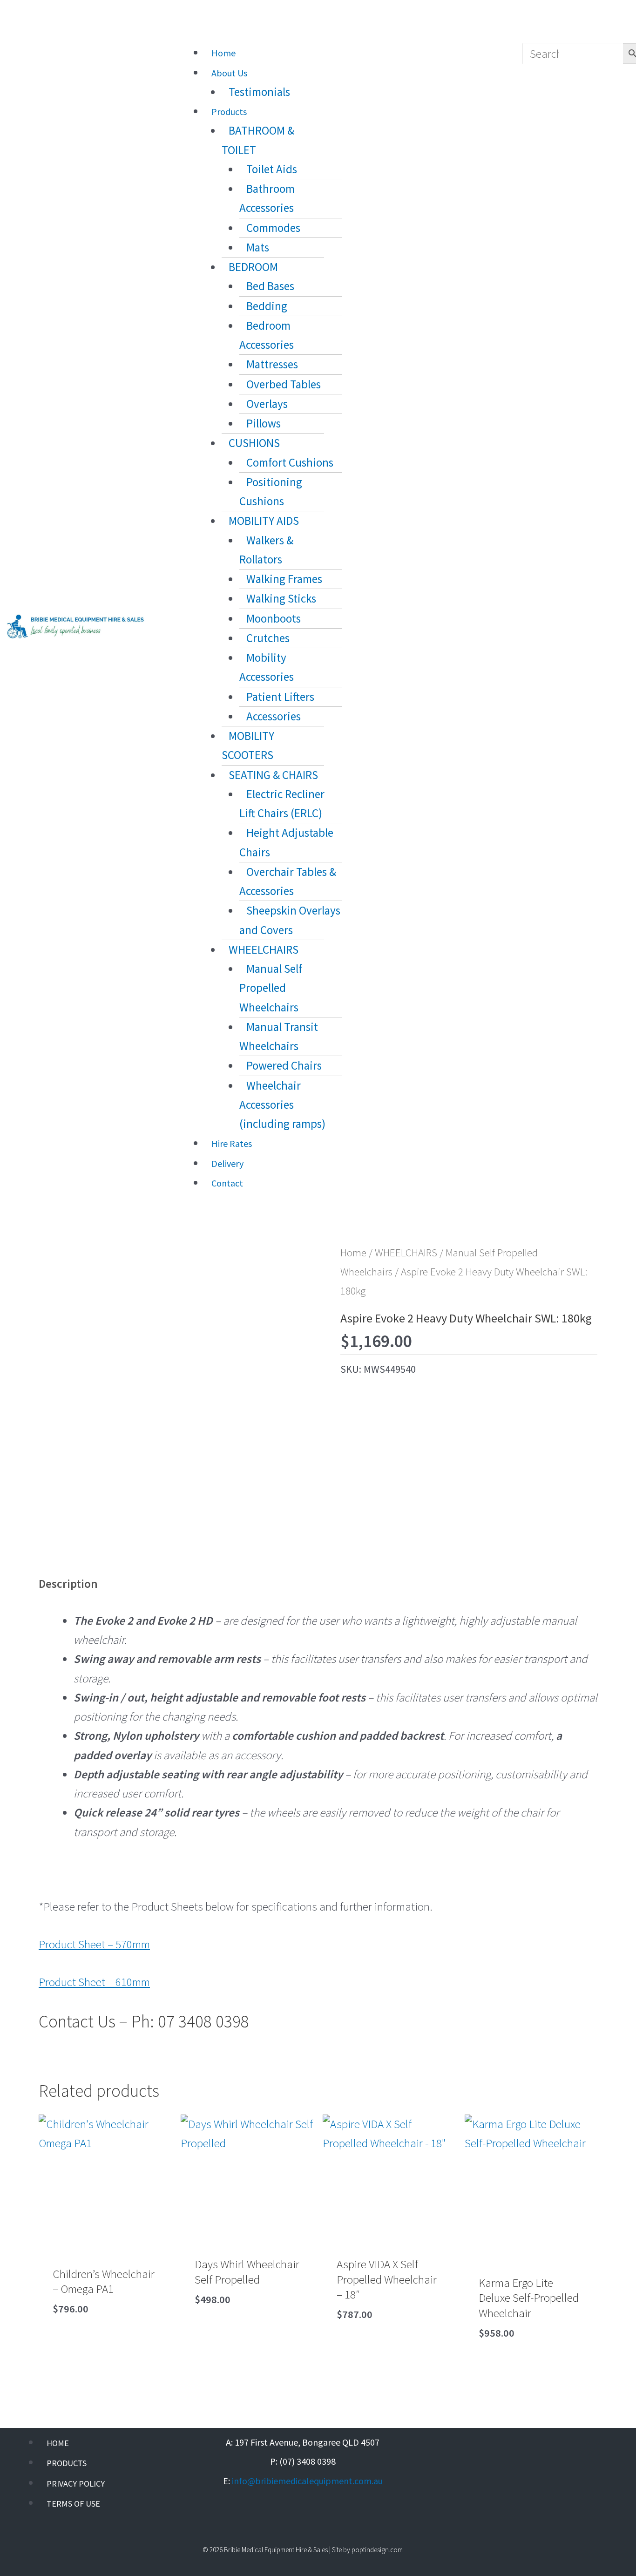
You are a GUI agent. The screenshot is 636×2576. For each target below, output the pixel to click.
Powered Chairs (284, 1065)
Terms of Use (73, 2504)
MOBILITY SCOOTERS (248, 745)
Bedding (267, 306)
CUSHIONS (254, 443)
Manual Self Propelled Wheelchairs (271, 988)
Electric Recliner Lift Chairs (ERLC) (282, 803)
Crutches (268, 638)
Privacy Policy (76, 2484)
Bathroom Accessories (267, 198)
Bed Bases (270, 286)
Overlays (267, 404)
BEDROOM (253, 267)
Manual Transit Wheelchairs (279, 1036)
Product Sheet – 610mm (94, 1982)
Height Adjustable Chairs (286, 842)
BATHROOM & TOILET (258, 140)
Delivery (227, 1163)
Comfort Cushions (290, 462)
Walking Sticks (281, 598)
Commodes (273, 228)
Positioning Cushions (271, 491)
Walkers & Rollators (266, 550)
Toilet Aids (272, 169)
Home (223, 53)
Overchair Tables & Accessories (288, 881)
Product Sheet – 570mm (94, 1944)
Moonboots (274, 618)
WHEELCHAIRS (264, 949)
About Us (229, 73)
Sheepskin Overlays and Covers (290, 920)
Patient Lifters (280, 697)
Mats (258, 247)
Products (229, 112)
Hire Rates (232, 1143)
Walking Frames (284, 579)
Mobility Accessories (267, 667)
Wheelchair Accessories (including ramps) (282, 1105)
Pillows (264, 423)
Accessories (274, 716)
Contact (227, 1183)
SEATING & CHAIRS (273, 775)
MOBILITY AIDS (264, 521)
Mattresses (272, 364)
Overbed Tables (284, 384)
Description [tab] (68, 1584)
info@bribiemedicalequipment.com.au (307, 2481)
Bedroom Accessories (267, 335)
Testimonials (259, 92)
